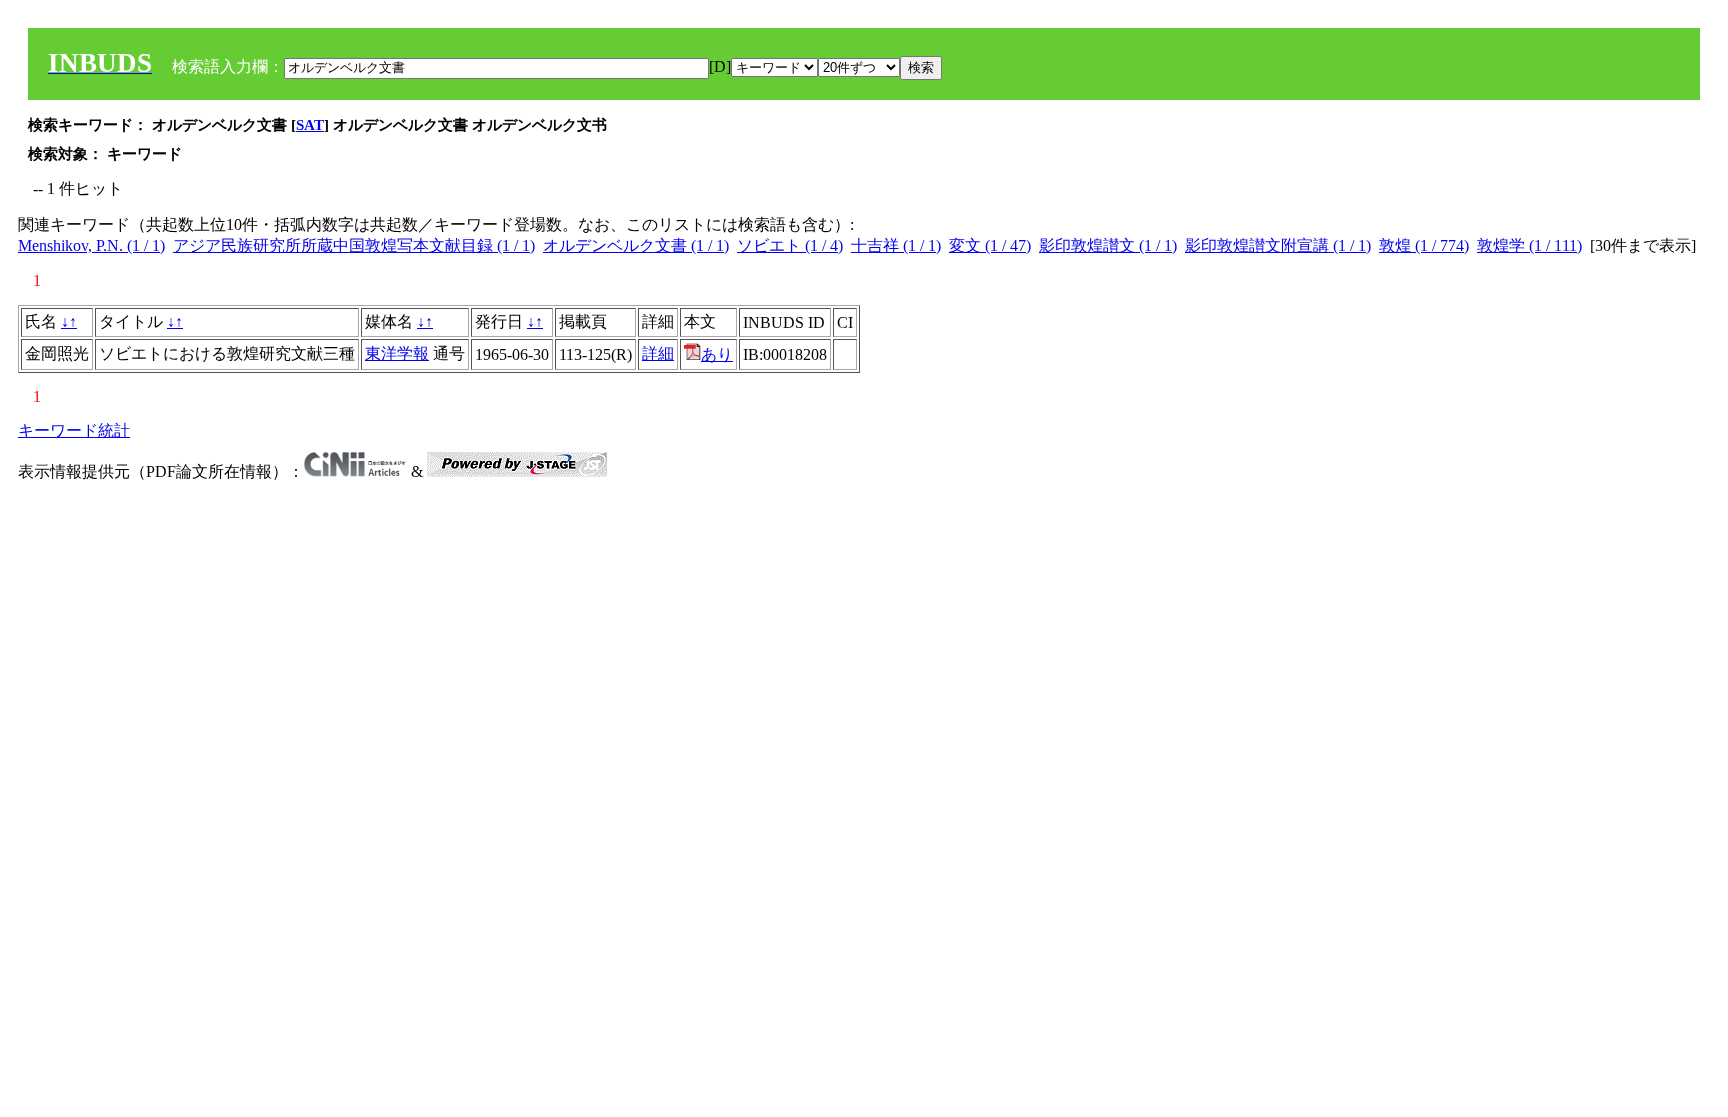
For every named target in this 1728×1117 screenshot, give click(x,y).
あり (717, 354)
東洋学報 (397, 353)
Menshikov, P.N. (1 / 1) (91, 245)
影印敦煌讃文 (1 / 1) (1108, 245)
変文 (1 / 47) (990, 245)
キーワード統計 (74, 430)
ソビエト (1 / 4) (790, 245)
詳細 (658, 353)
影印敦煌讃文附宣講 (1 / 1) (1278, 245)
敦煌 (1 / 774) (1424, 245)
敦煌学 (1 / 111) (1529, 245)
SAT (310, 125)
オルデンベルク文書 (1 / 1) (636, 245)
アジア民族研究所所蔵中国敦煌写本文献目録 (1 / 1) (354, 245)
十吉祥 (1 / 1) (896, 245)
